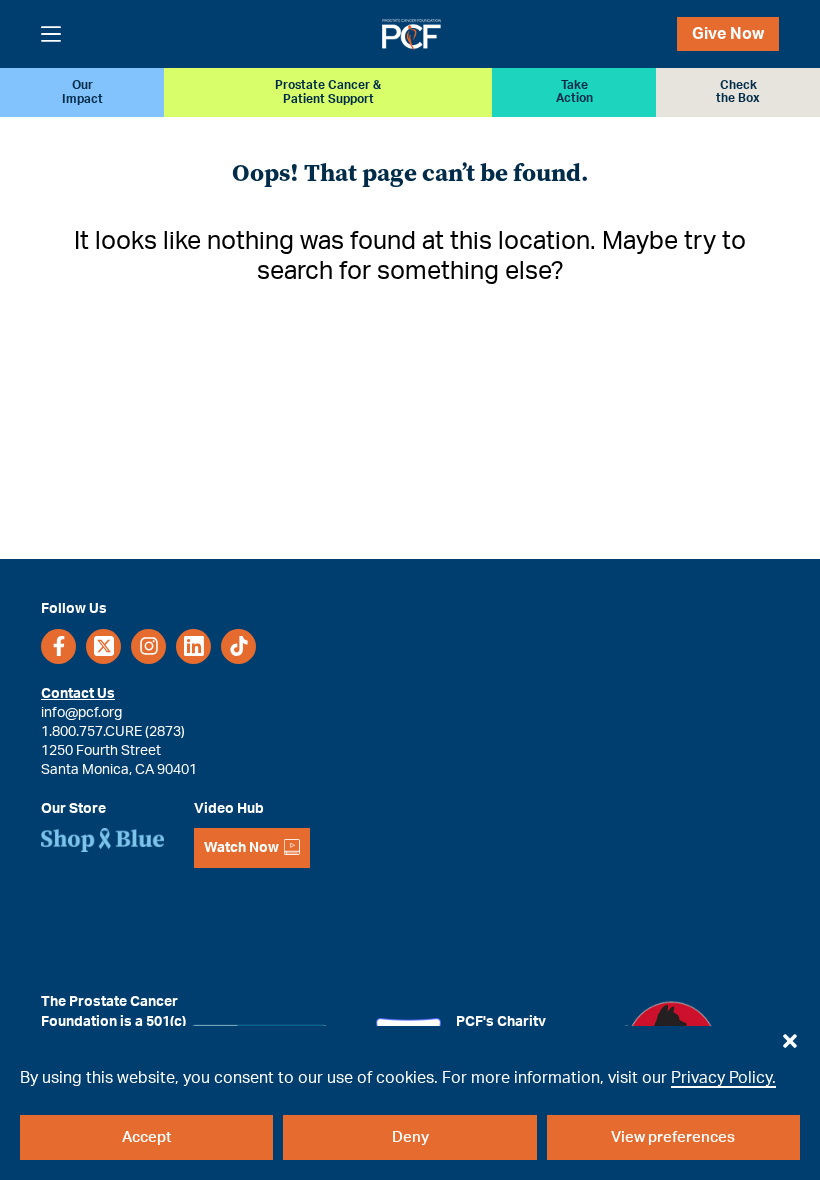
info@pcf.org (81, 712)
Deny (410, 1137)
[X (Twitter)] (103, 646)
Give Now (728, 34)
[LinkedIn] (193, 646)
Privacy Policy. (723, 1078)
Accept (146, 1137)
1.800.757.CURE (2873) (113, 731)
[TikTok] (238, 646)
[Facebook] (58, 646)
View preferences (673, 1137)
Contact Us (78, 693)
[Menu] (51, 34)
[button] (790, 1036)
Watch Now (241, 848)
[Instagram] (148, 646)
